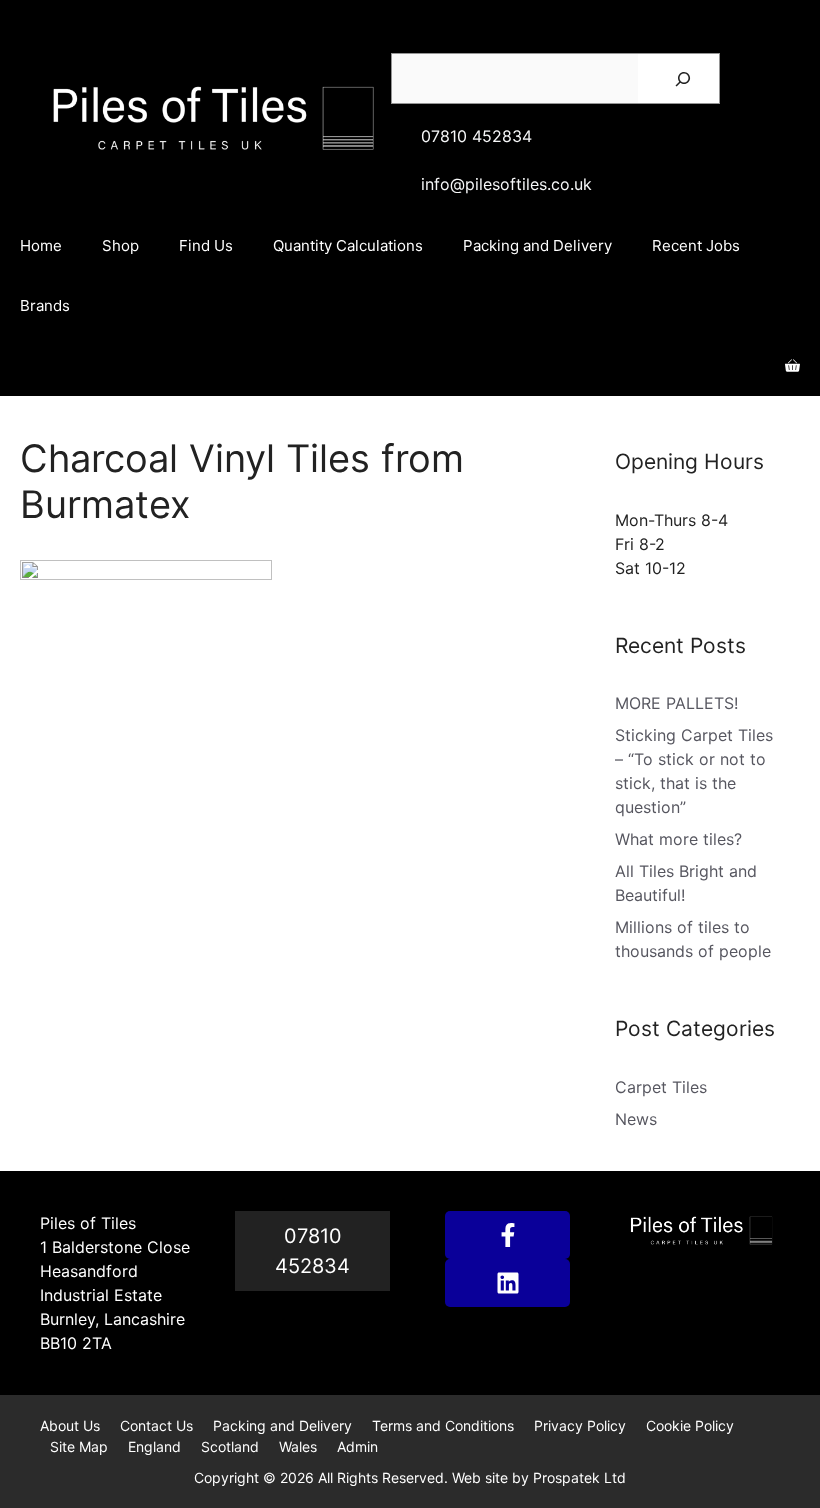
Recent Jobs (696, 245)
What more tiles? (678, 839)
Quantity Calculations (348, 245)
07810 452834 (476, 136)
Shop (120, 245)
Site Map (79, 1446)
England (154, 1446)
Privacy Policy (580, 1425)
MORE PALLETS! (676, 703)
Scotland (230, 1446)
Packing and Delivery (537, 245)
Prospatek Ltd (579, 1477)
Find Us (206, 245)
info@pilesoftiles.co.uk (506, 184)
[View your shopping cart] (792, 366)
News (636, 1119)
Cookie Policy (690, 1425)
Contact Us (156, 1425)
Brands (45, 305)
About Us (70, 1425)
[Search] (683, 78)
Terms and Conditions (443, 1425)
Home (41, 245)
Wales (298, 1446)
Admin (357, 1446)
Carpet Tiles (661, 1087)
